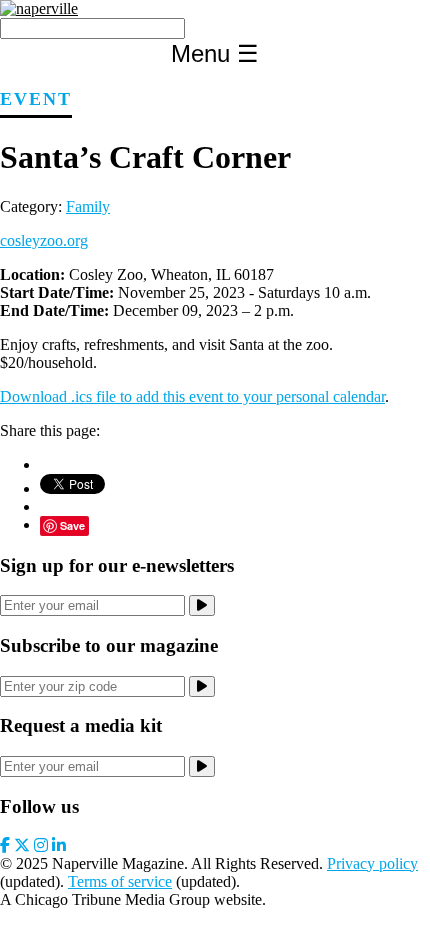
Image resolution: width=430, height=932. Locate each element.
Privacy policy (372, 863)
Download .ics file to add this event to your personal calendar (192, 396)
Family (88, 206)
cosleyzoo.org (44, 240)
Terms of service (120, 881)
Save (72, 525)
